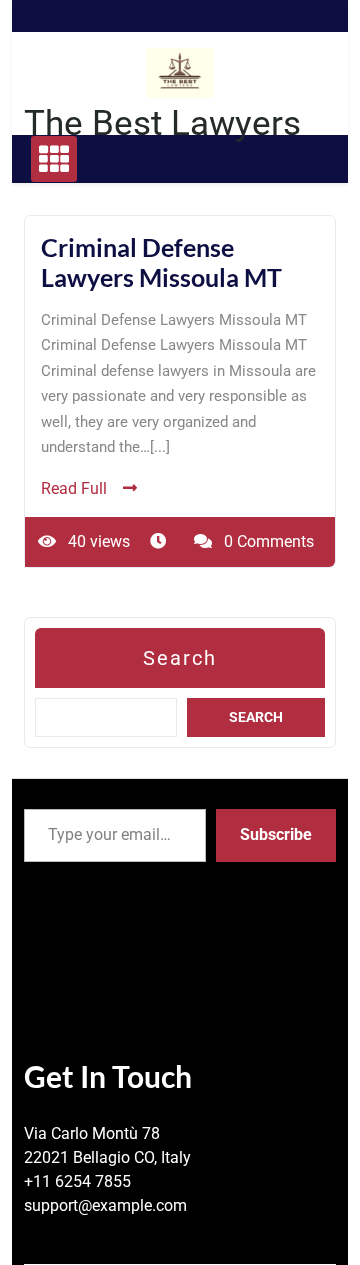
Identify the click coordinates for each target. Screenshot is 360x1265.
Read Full (74, 488)
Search (180, 658)
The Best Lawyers (162, 123)
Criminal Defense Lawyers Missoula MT (161, 262)
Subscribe (276, 834)
